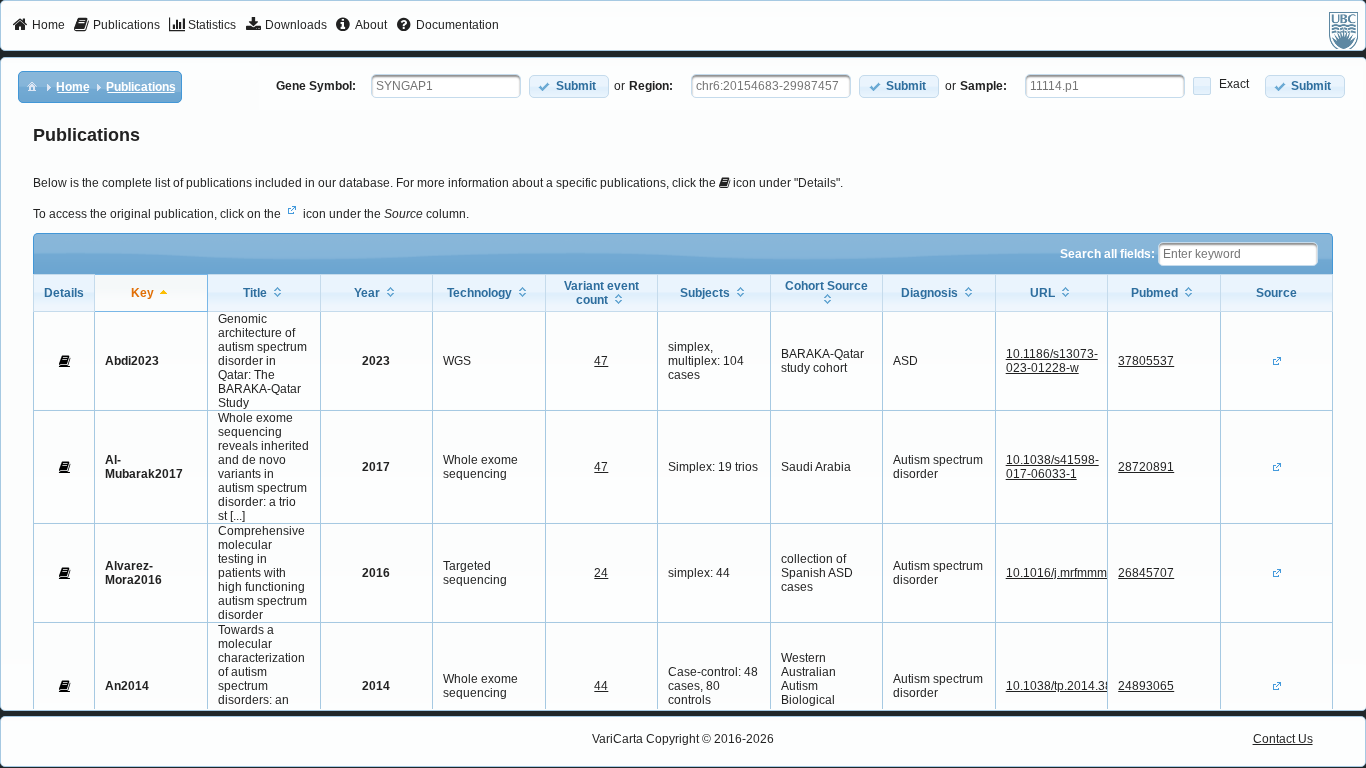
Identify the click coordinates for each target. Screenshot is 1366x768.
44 (601, 686)
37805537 (1146, 361)
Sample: (983, 86)
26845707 (1146, 573)
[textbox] (446, 86)
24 (601, 573)
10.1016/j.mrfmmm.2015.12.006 (1092, 573)
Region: (651, 86)
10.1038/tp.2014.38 (1059, 686)
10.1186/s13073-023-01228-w (1052, 361)
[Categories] (32, 86)
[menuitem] (38, 26)
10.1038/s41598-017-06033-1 (1052, 467)
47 (601, 361)
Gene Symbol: (316, 86)
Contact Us (1283, 739)
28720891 (1146, 467)
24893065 (1146, 686)
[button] (569, 86)
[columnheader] (151, 292)
